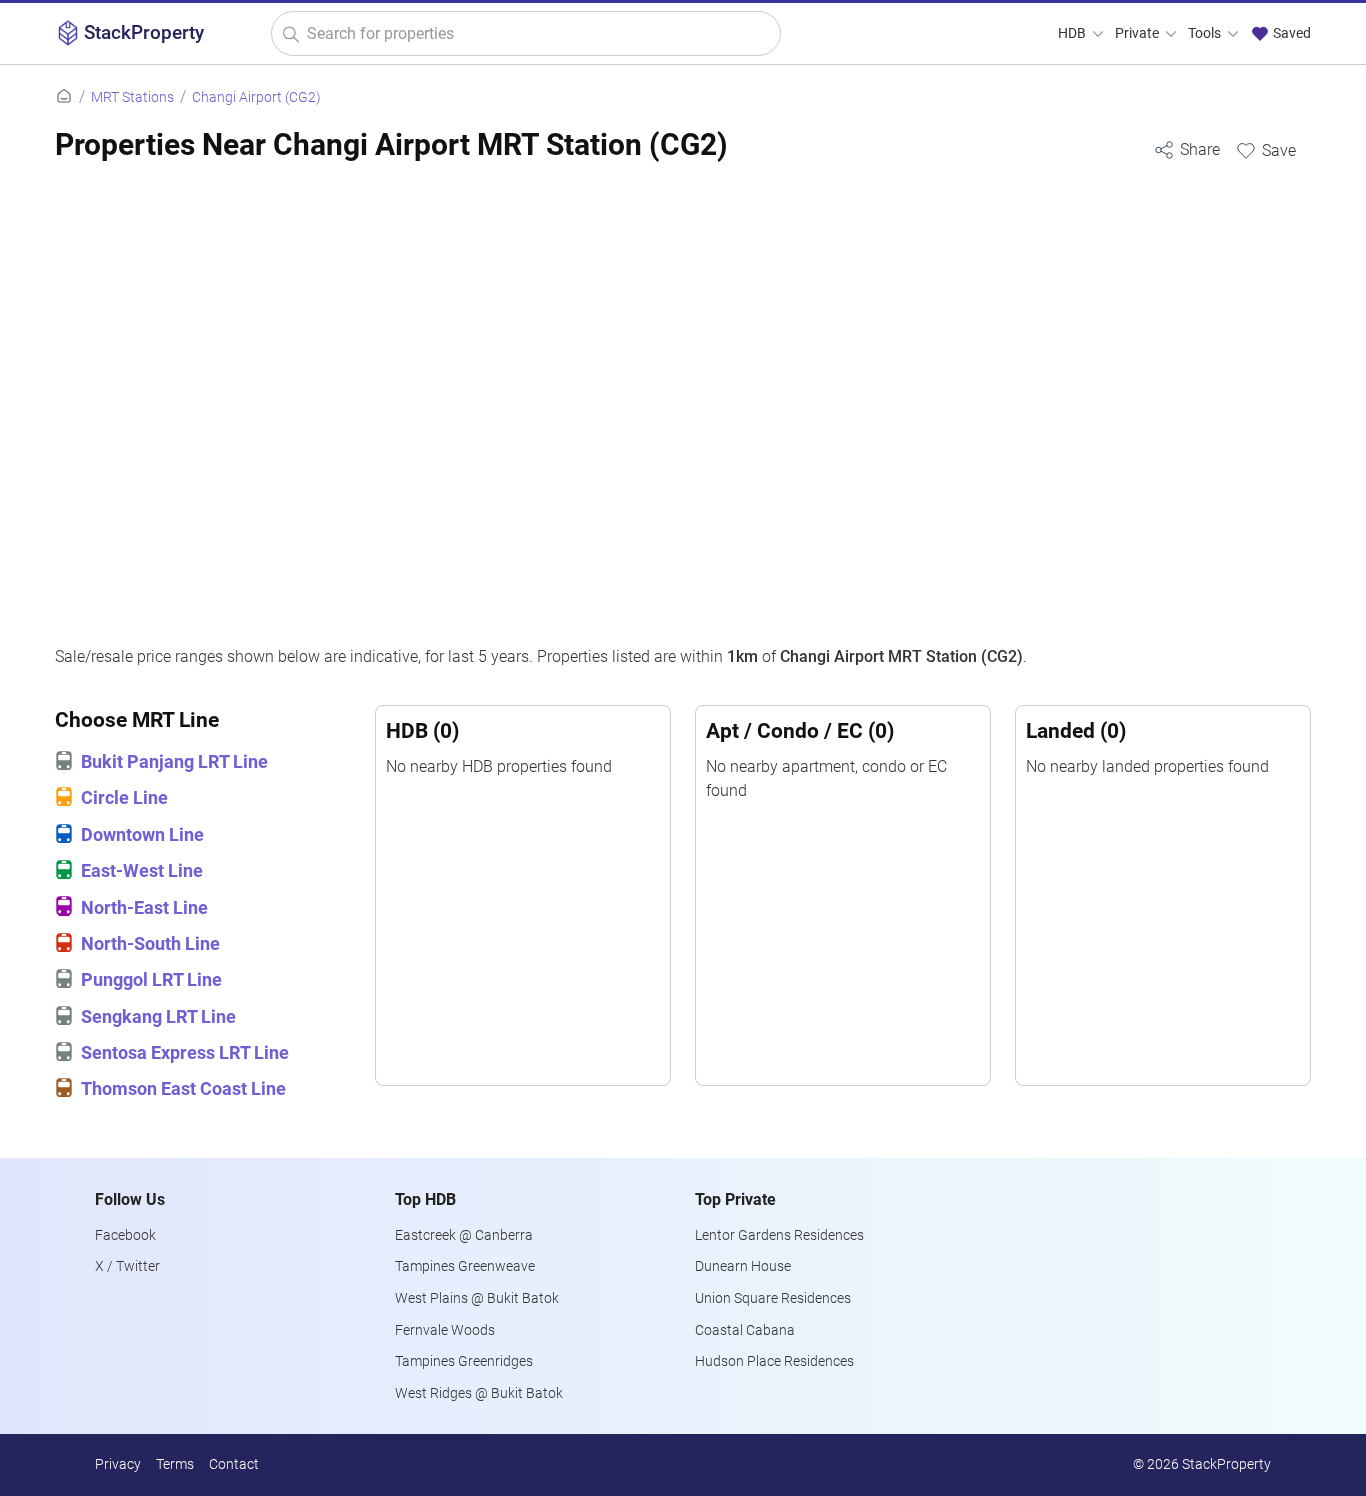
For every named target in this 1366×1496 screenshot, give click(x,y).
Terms (175, 1464)
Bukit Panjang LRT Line (174, 762)
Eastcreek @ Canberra (464, 1235)
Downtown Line (142, 835)
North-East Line (144, 908)
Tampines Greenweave (465, 1266)
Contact (234, 1464)
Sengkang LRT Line (158, 1017)
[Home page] (64, 97)
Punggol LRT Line (151, 980)
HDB (1073, 33)
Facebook (125, 1235)
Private (1138, 33)
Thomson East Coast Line (183, 1089)
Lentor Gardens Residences (779, 1235)
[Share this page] (1186, 149)
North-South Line (150, 944)
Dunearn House (743, 1266)
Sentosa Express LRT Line (185, 1053)
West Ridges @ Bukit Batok (479, 1393)
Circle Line (124, 798)
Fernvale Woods (445, 1330)
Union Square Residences (773, 1298)
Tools (1206, 33)
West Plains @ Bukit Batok (477, 1298)
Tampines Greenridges (464, 1361)
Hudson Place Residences (774, 1361)
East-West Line (142, 871)
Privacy (118, 1464)
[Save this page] (1265, 150)
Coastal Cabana (745, 1330)
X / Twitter (127, 1266)
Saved (1290, 33)
